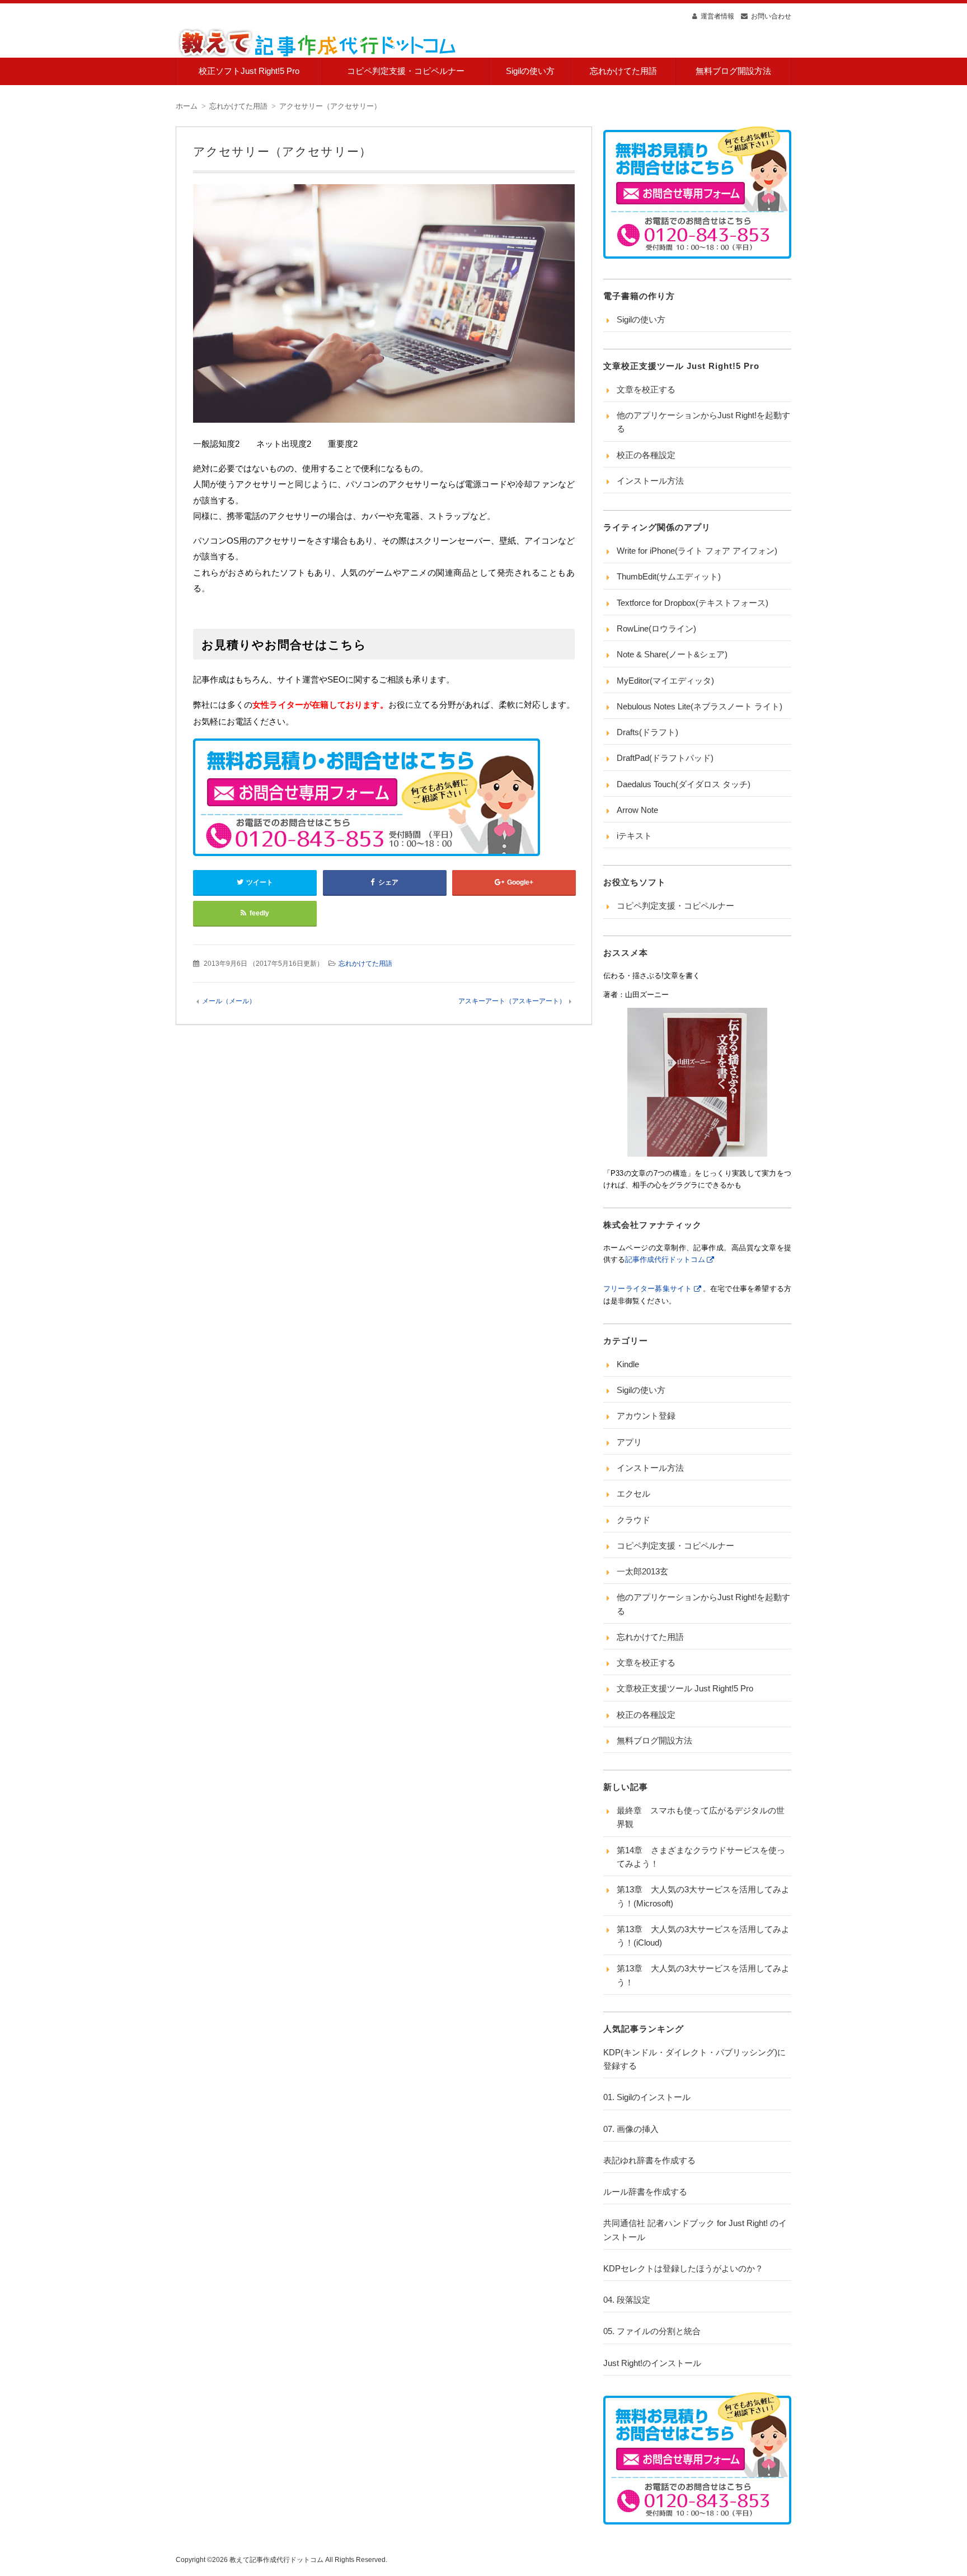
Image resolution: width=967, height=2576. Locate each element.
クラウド (633, 1520)
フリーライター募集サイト (648, 1289)
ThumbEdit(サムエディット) (669, 576)
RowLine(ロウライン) (656, 628)
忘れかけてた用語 (623, 71)
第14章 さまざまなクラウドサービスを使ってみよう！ (701, 1857)
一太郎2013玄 (642, 1571)
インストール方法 (650, 481)
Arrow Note (637, 810)
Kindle (628, 1364)
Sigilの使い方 (530, 71)
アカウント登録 (646, 1416)
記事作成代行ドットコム (665, 1259)
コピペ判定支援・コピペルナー (406, 71)
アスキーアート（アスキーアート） (512, 1001)
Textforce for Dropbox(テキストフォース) (693, 603)
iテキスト (634, 836)
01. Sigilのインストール (647, 2097)
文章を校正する (646, 389)
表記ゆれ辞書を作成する (649, 2160)
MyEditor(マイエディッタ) (665, 681)
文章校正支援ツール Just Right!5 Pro (685, 1688)
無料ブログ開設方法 (733, 71)
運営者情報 (717, 16)
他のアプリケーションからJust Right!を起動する (703, 422)
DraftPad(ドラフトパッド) (665, 758)
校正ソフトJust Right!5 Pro (249, 71)
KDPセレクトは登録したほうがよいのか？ (683, 2268)
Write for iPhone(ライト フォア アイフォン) (697, 551)
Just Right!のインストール (652, 2363)
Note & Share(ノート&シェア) (672, 654)
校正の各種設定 (646, 455)
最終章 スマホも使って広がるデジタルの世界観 (701, 1817)
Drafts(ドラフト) (647, 732)
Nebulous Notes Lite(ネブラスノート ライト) (700, 706)
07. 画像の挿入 (631, 2129)
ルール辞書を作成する (645, 2192)
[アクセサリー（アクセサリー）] (384, 306)
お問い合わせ (771, 16)
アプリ (629, 1442)
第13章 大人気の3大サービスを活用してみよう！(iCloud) (703, 1936)
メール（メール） (229, 1001)
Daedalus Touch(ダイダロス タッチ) (684, 784)
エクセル (633, 1493)
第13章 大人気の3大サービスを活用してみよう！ (703, 1975)
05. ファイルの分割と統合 (652, 2331)
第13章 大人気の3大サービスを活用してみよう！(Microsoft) (703, 1896)
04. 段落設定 (627, 2300)
